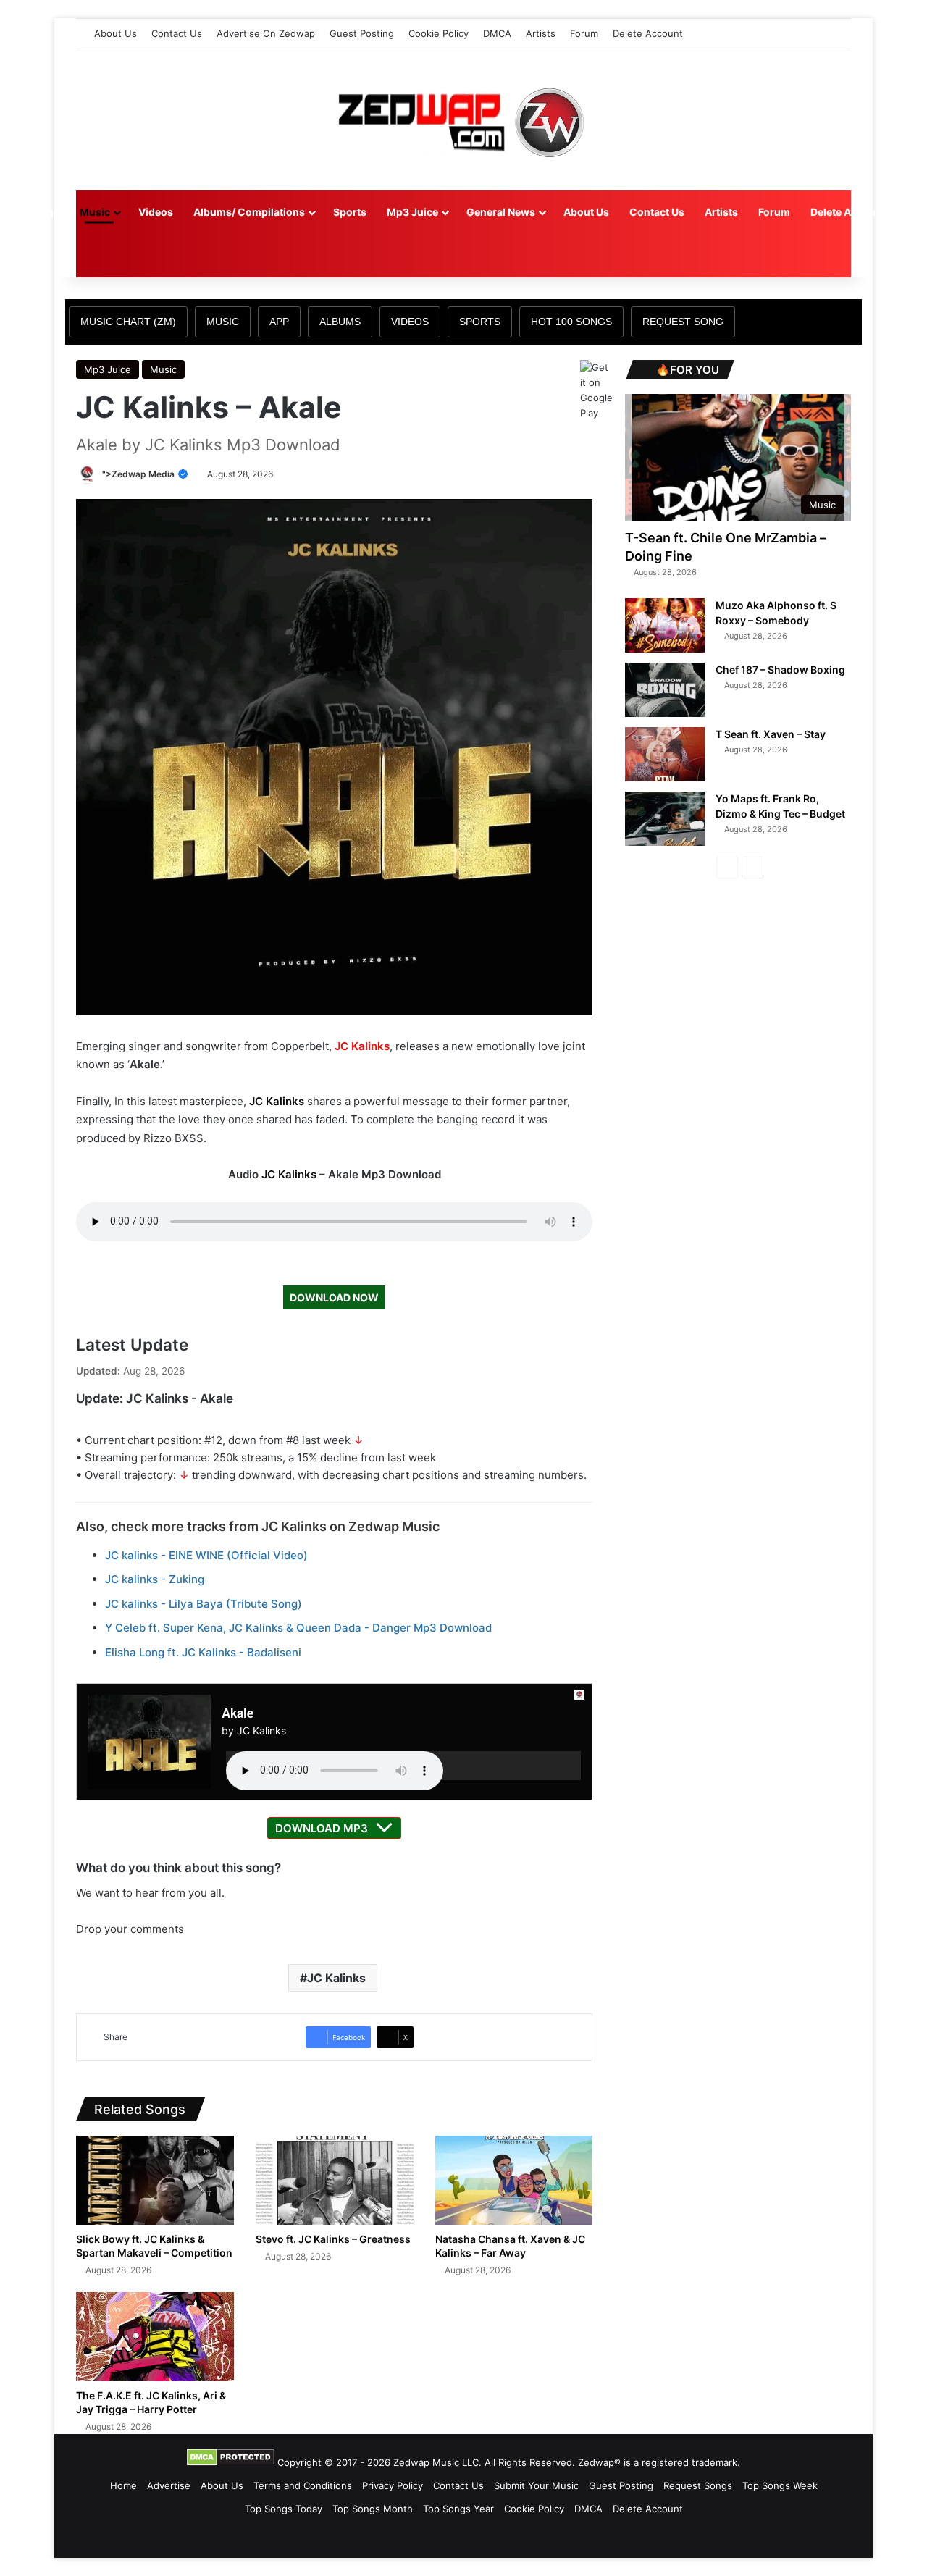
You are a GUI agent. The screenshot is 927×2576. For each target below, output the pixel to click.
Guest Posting (362, 33)
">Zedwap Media (139, 474)
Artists (541, 33)
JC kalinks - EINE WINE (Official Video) (206, 1555)
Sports (350, 212)
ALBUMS (340, 322)
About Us (116, 33)
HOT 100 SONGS (571, 322)
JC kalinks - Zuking (155, 1579)
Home (45, 212)
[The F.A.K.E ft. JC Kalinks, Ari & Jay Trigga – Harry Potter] (155, 2337)
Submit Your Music (536, 2485)
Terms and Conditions (303, 2485)
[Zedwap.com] (463, 120)
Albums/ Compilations (249, 212)
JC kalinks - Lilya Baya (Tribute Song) (204, 1604)
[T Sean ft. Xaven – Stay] (665, 754)
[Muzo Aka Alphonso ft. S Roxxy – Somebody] (665, 625)
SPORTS (480, 322)
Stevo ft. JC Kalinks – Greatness (333, 2239)
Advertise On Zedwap (266, 33)
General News (501, 212)
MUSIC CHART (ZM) (128, 322)
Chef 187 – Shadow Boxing (780, 670)
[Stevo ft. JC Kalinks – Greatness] (335, 2180)
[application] (404, 1766)
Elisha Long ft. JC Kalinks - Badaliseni (203, 1652)
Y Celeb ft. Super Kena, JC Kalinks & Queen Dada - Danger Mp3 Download (298, 1628)
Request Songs (698, 2485)
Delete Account (648, 33)
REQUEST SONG (683, 322)
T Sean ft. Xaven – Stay (771, 734)
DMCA (497, 33)
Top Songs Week (780, 2485)
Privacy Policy (393, 2485)
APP (279, 322)
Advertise (169, 2485)
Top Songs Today (284, 2509)
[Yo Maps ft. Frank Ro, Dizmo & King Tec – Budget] (665, 819)
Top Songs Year (458, 2509)
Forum (584, 33)
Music (95, 212)
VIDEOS (410, 322)
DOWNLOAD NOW (334, 1297)
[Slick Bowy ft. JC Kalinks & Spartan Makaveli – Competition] (155, 2180)
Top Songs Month (373, 2509)
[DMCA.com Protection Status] (231, 2462)
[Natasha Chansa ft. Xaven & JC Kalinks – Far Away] (514, 2180)
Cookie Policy (439, 33)
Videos (156, 212)
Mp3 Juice (412, 212)
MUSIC (223, 322)
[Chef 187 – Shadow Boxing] (665, 690)
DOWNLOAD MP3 (322, 1828)
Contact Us (177, 33)
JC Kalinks (362, 1046)
